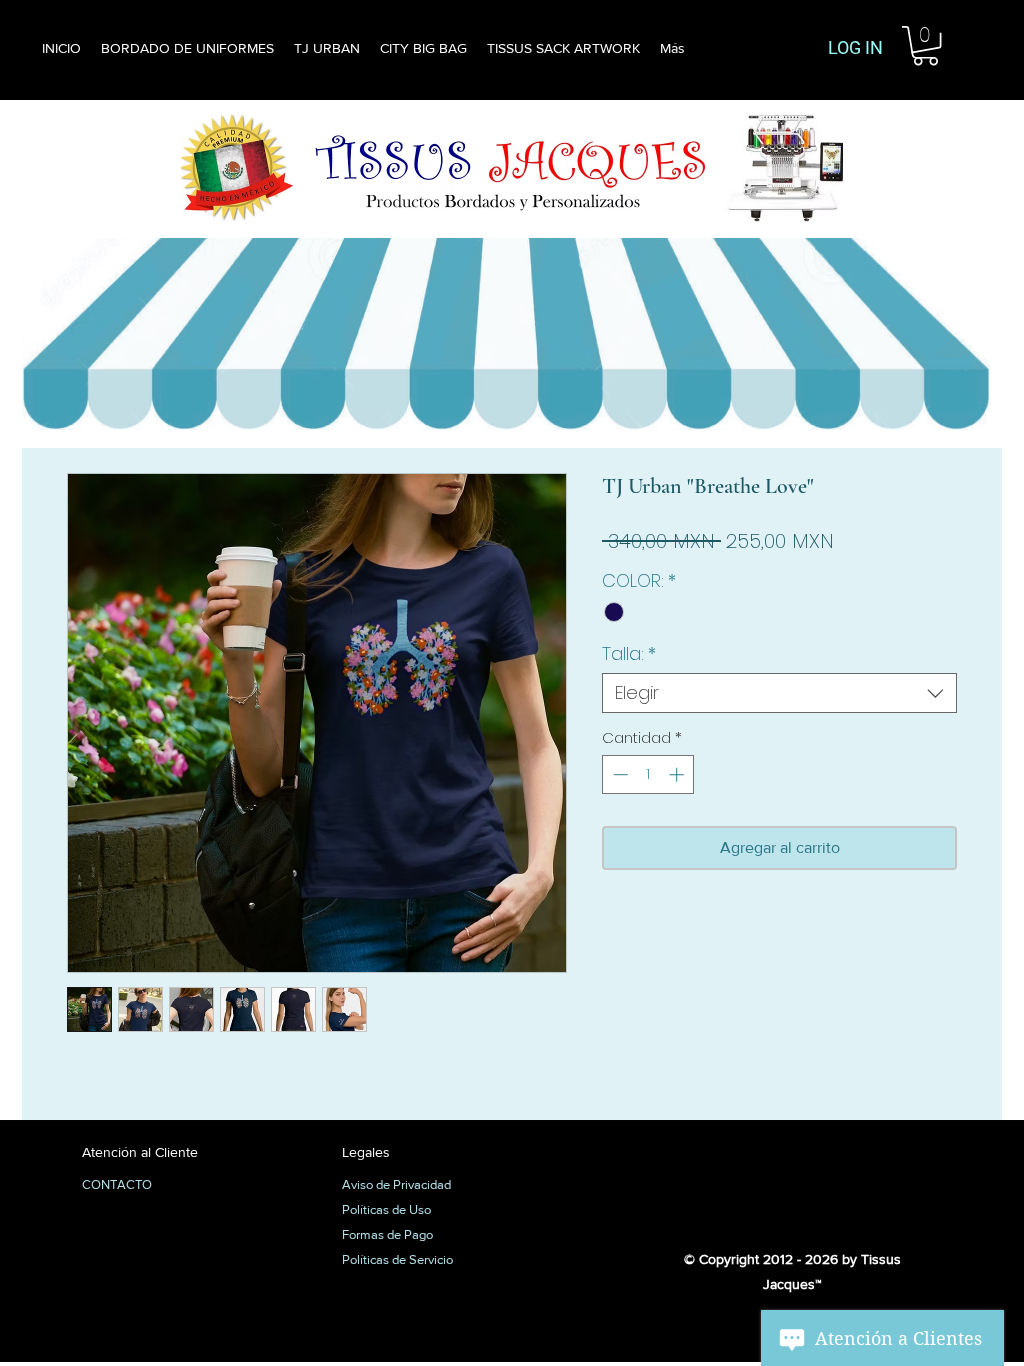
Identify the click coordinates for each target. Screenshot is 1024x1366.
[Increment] (678, 774)
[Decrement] (618, 774)
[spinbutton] (648, 774)
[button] (925, 45)
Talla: (629, 654)
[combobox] (779, 693)
